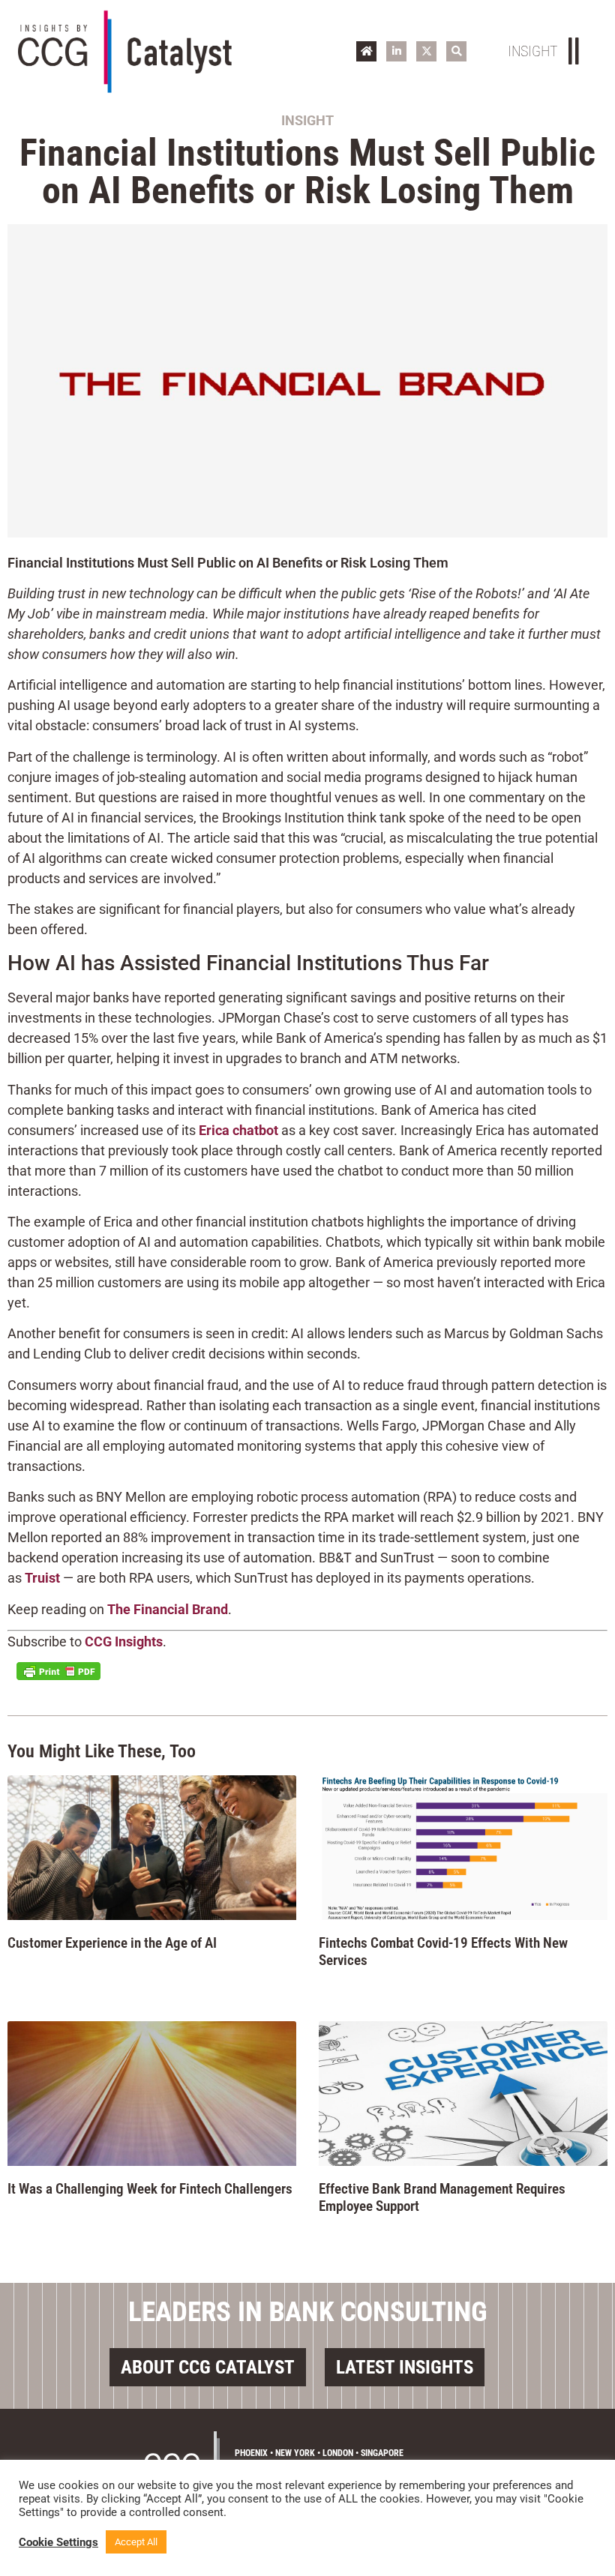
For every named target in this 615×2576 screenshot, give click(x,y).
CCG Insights (124, 1641)
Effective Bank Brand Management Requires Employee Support (442, 2197)
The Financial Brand (168, 1609)
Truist (42, 1578)
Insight (307, 120)
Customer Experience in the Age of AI (112, 1943)
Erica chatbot (238, 1130)
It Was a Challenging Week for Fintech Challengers (150, 2189)
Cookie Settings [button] (58, 2542)
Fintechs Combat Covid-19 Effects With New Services (443, 1951)
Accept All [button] (136, 2542)
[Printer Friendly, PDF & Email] (58, 1671)
